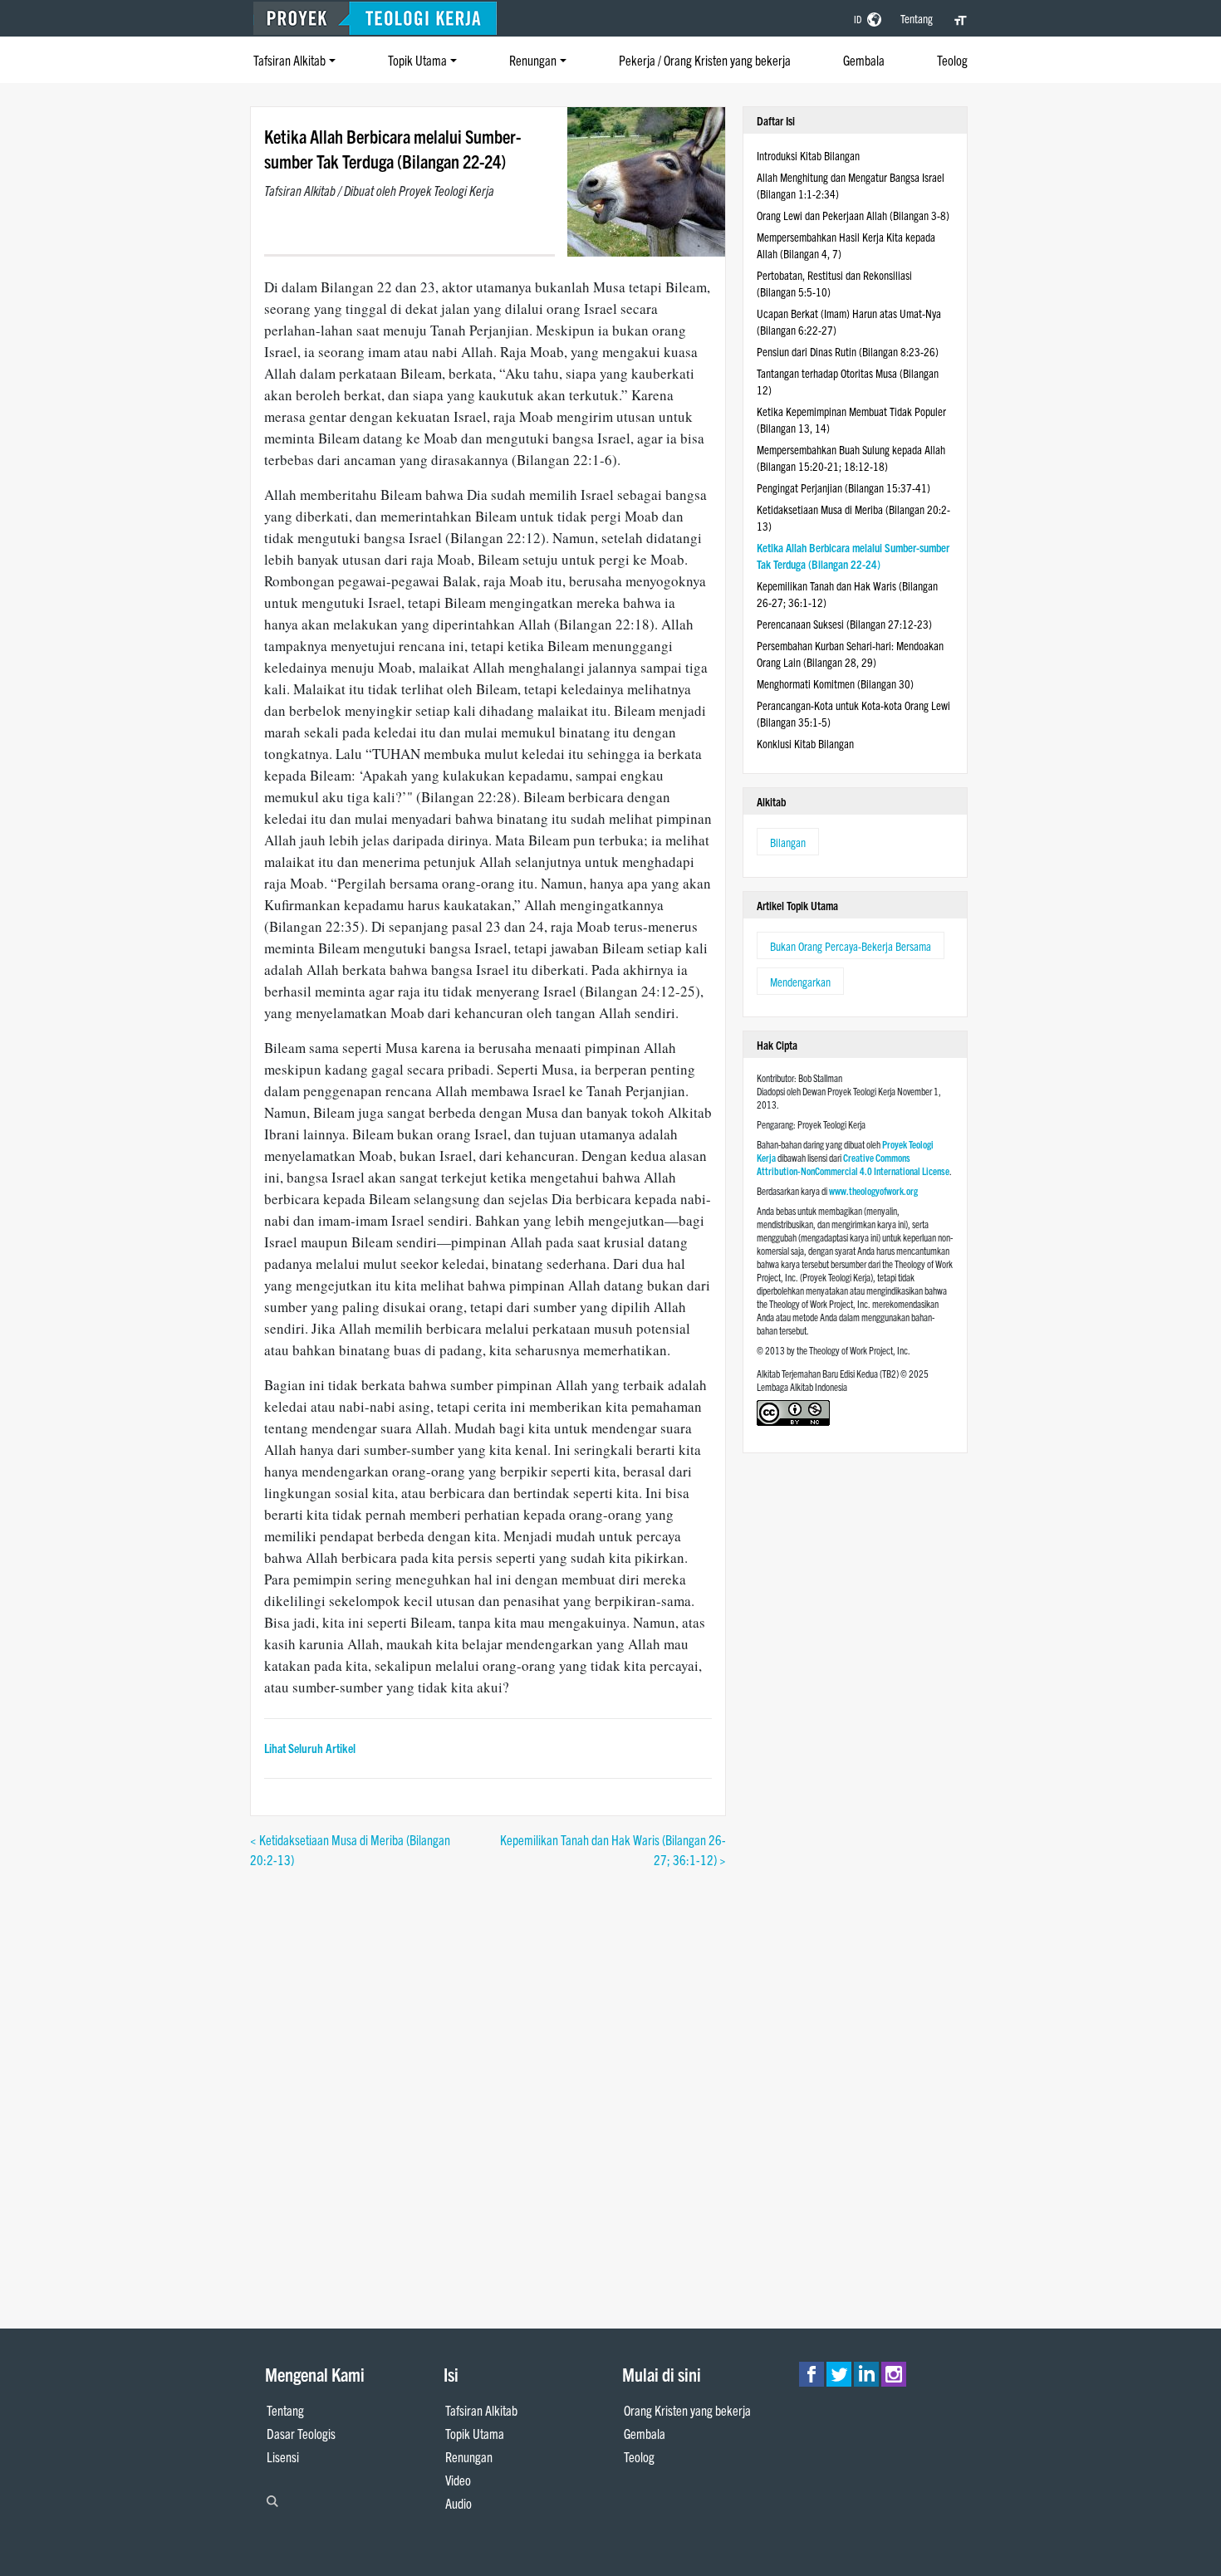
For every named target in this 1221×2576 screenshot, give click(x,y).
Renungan (533, 60)
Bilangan (788, 842)
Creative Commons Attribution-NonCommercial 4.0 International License (853, 1164)
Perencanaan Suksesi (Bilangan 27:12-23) (844, 624)
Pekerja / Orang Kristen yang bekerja (705, 60)
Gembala (864, 60)
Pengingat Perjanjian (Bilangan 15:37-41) (843, 487)
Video (458, 2480)
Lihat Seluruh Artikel (310, 1748)
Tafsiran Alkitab (289, 60)
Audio (458, 2503)
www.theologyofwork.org (873, 1190)
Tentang (917, 18)
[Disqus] (488, 2077)
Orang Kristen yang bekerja (687, 2410)
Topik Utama (417, 60)
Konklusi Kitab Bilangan (805, 743)
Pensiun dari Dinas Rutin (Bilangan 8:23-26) (848, 351)
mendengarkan (800, 982)
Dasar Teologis (301, 2433)
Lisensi (283, 2456)
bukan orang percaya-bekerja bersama (851, 946)
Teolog (952, 60)
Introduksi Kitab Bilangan (808, 155)
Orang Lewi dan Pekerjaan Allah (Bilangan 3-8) (853, 215)
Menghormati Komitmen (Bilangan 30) (835, 683)
